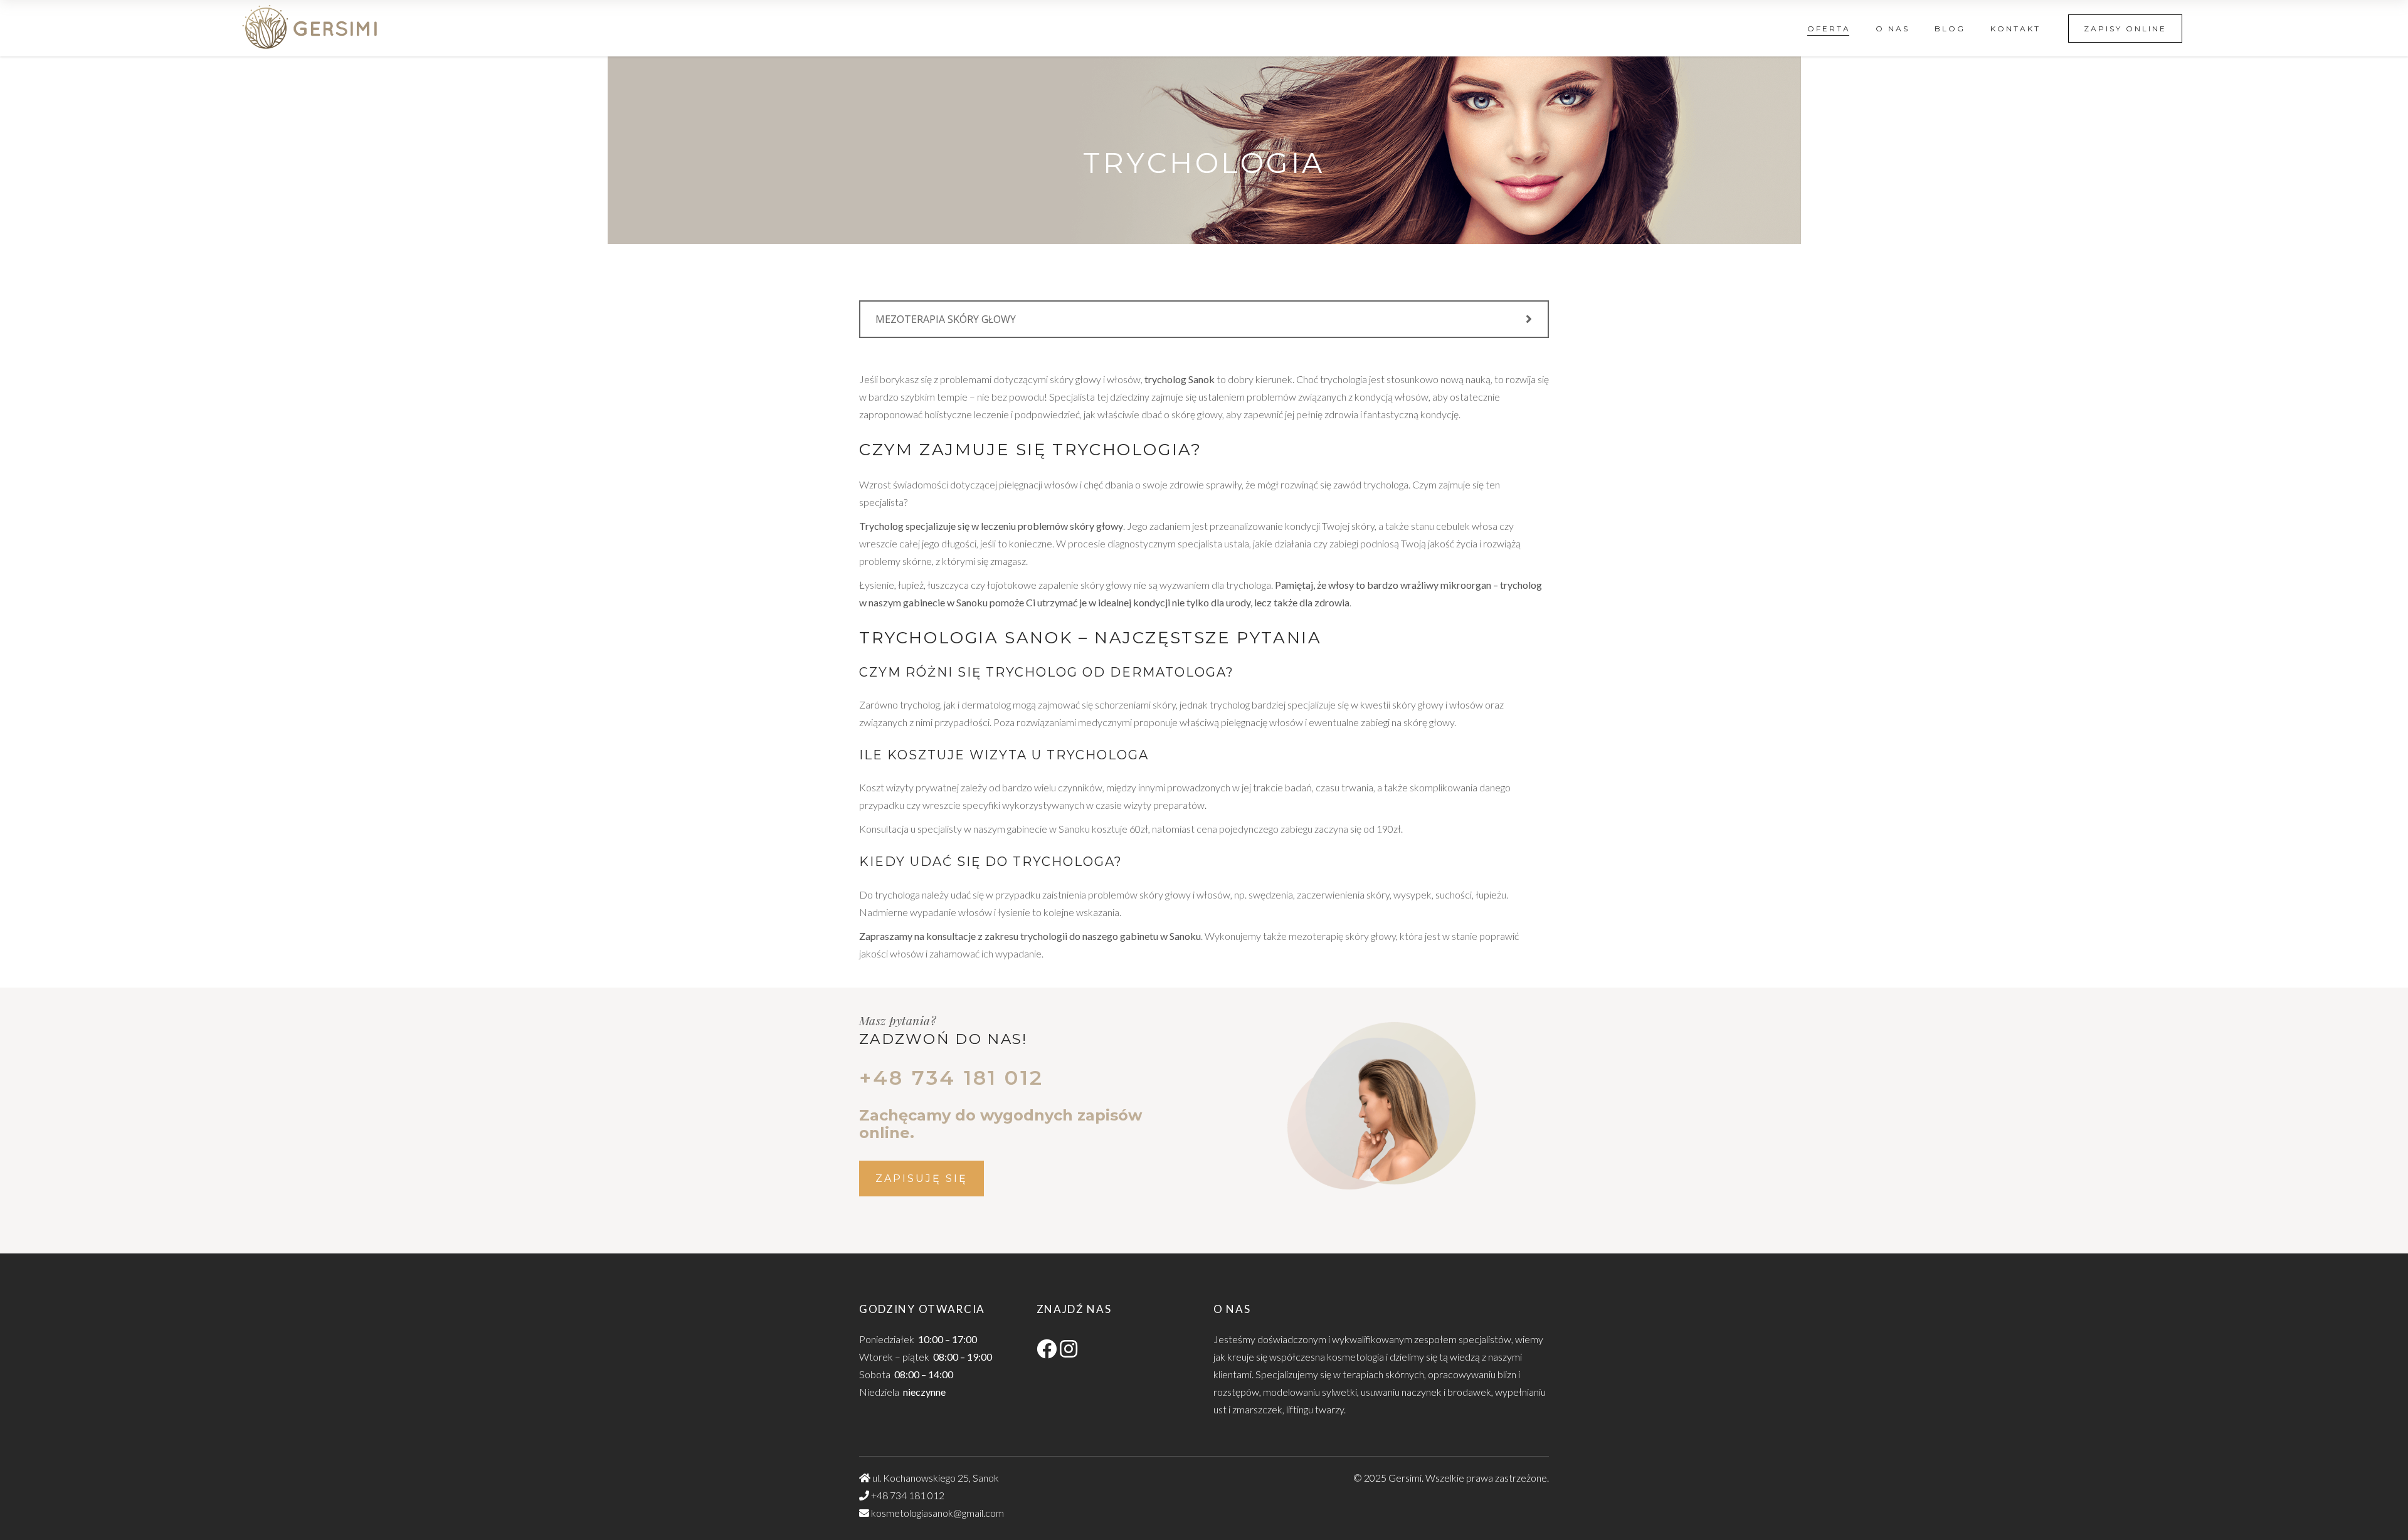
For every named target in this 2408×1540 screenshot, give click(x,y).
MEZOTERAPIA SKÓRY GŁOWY (946, 319)
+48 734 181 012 (908, 1495)
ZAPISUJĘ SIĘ (921, 1179)
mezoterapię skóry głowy (1342, 936)
